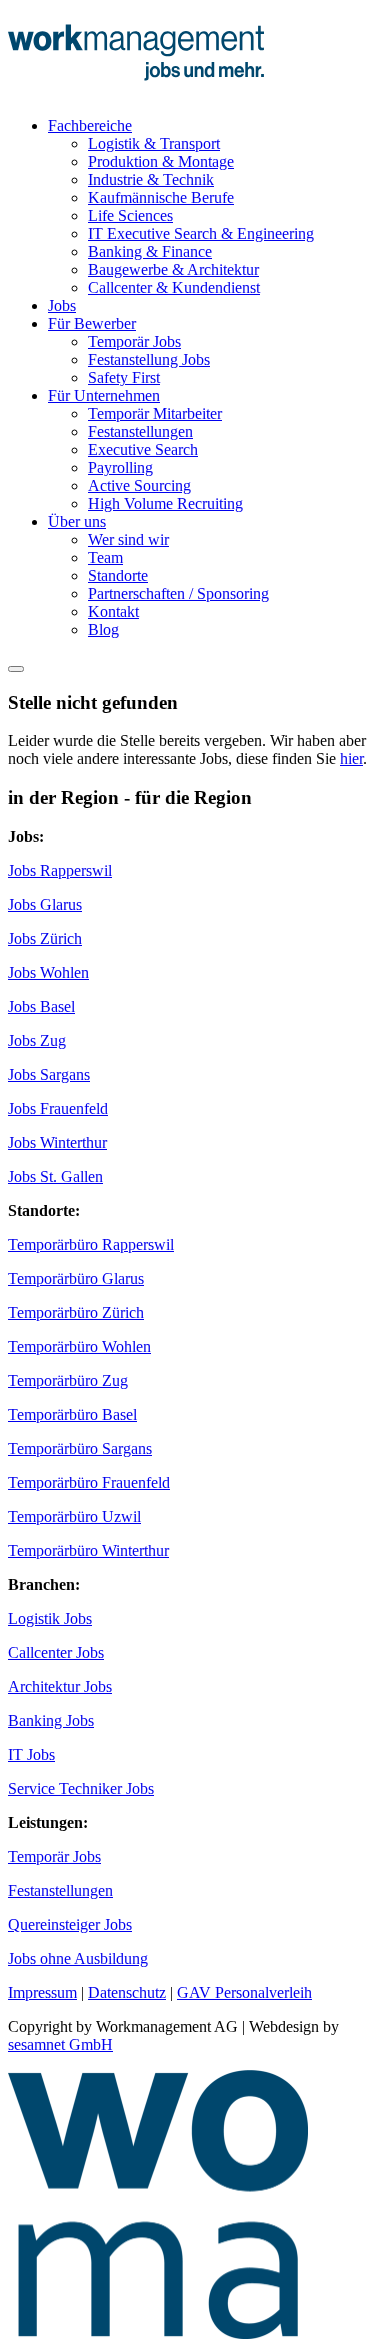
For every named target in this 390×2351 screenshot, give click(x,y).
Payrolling (120, 467)
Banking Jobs (51, 1720)
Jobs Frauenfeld (58, 1108)
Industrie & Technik (151, 179)
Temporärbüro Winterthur (88, 1550)
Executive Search (143, 449)
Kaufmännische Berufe (161, 197)
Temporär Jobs (134, 341)
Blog (103, 629)
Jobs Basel (41, 1006)
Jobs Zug (37, 1040)
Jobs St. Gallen (55, 1176)
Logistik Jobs (50, 1618)
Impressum (42, 1992)
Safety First (124, 377)
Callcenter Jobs (56, 1652)
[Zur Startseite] (136, 91)
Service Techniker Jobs (81, 1788)
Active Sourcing (139, 485)
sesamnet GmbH (60, 2044)
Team (105, 557)
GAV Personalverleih (244, 1992)
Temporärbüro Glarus (76, 1278)
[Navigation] (16, 669)
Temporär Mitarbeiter (155, 413)
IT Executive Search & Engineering (201, 233)
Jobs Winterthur (57, 1142)
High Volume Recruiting (165, 503)
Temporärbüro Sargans (80, 1448)
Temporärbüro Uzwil (74, 1516)
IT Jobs (31, 1754)
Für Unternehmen (104, 395)
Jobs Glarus (45, 904)
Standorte (118, 575)
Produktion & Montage (161, 161)
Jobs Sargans (49, 1074)
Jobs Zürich (45, 938)
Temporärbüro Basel (72, 1414)
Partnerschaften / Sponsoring (178, 593)
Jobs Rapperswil (60, 870)
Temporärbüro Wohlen (79, 1346)
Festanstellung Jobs (149, 359)
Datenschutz (127, 1992)
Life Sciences (130, 215)
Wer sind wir (128, 539)
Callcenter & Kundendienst (174, 287)
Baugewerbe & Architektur (173, 269)
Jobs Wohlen (48, 972)
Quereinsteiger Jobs (70, 1924)
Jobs (62, 305)
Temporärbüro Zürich (76, 1312)
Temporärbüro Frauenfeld (89, 1482)
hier (351, 758)
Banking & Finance (150, 251)
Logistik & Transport (154, 143)
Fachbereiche (90, 125)
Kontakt (113, 611)
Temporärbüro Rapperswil (91, 1244)
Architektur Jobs (60, 1686)
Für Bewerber (92, 323)
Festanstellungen (140, 431)
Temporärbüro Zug (68, 1380)
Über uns (77, 521)
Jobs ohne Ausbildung (78, 1958)
